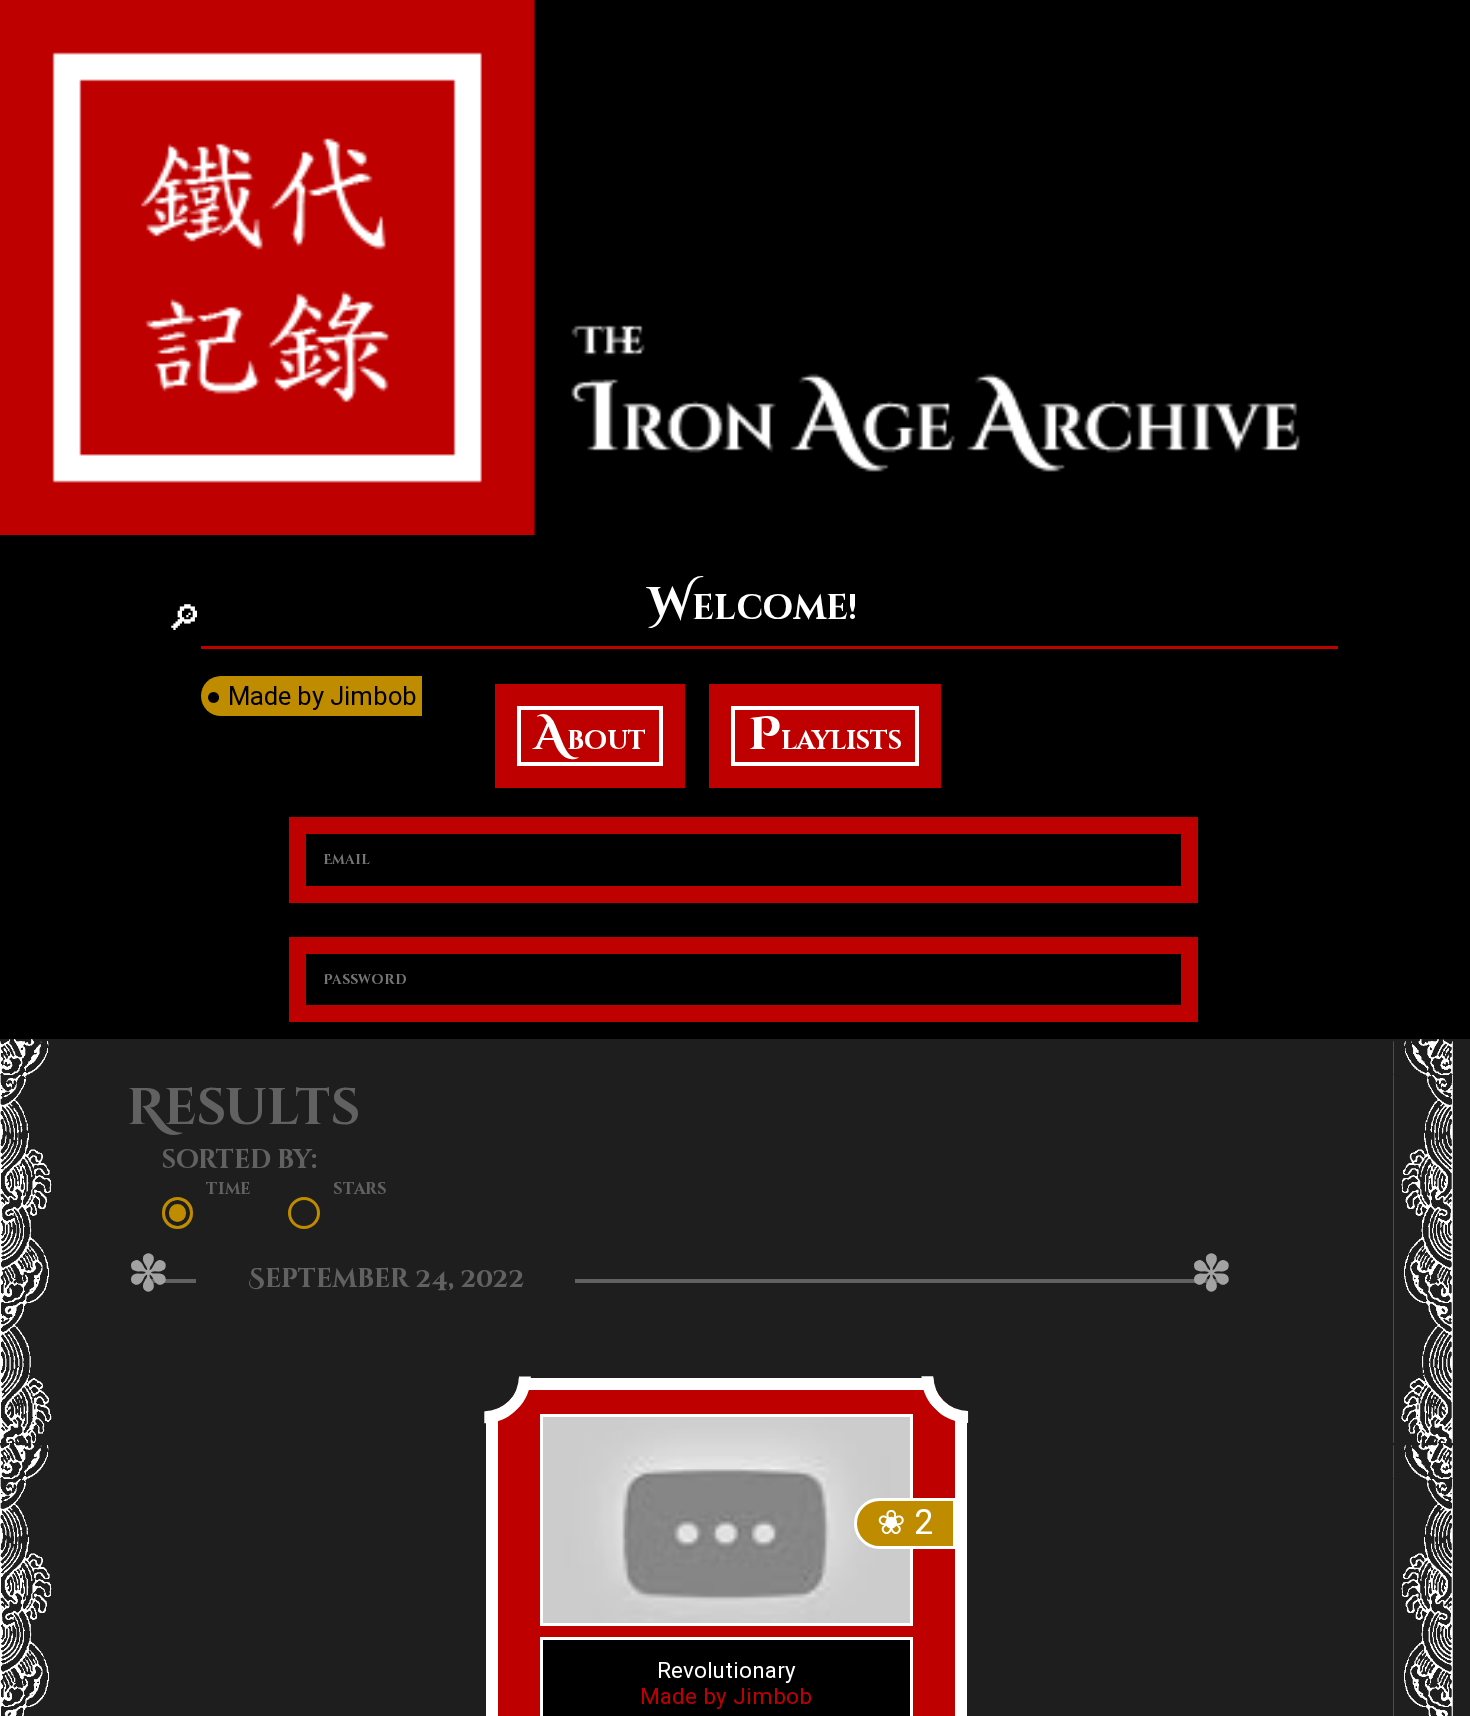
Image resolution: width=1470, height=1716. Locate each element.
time (228, 1189)
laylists (825, 735)
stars (358, 1189)
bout (590, 735)
